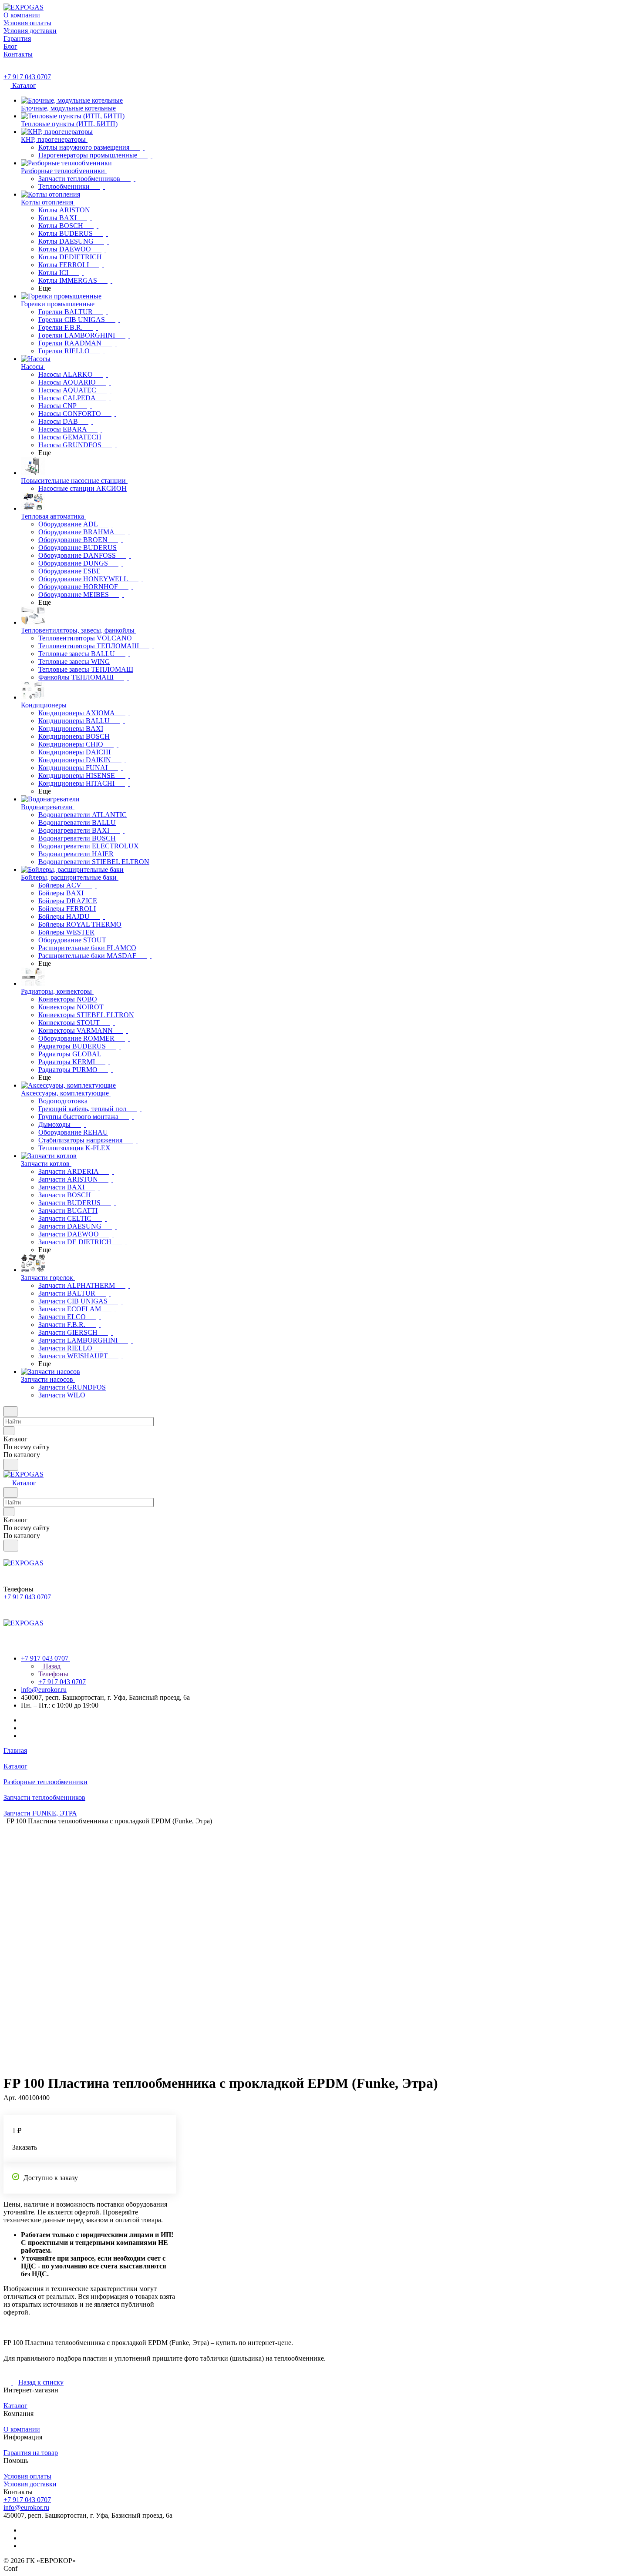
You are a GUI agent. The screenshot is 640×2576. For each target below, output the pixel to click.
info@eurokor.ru (44, 1690)
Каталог (15, 2406)
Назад (51, 1666)
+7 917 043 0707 (27, 77)
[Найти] (11, 1465)
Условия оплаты (27, 2476)
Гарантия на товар (31, 2453)
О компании (22, 2429)
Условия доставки (30, 2484)
